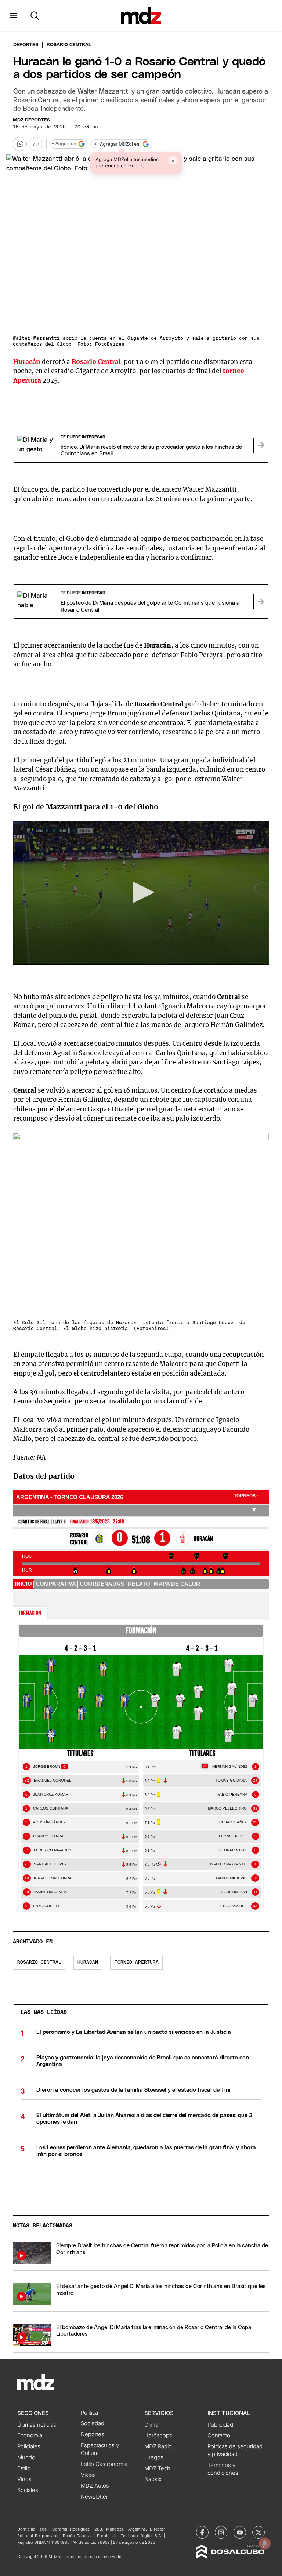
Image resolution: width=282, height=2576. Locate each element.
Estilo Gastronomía (104, 2464)
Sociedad (93, 2423)
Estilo (24, 2468)
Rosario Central (39, 1962)
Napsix (153, 2479)
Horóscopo (158, 2435)
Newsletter (94, 2497)
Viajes (88, 2475)
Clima (151, 2425)
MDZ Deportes (31, 120)
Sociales (28, 2490)
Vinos (24, 2479)
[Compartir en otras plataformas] (36, 144)
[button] (13, 15)
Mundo (26, 2457)
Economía (30, 2435)
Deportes (26, 45)
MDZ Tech (157, 2468)
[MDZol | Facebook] (202, 2532)
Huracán (88, 1962)
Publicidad (220, 2425)
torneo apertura (137, 1962)
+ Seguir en (64, 144)
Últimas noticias (37, 2425)
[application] (141, 893)
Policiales (29, 2446)
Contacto (219, 2435)
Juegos (154, 2457)
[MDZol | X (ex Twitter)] (258, 2532)
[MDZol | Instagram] (221, 2532)
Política (89, 2413)
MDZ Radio (158, 2446)
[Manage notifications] (265, 2543)
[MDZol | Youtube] (240, 2532)
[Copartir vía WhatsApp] (20, 144)
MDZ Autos (95, 2486)
